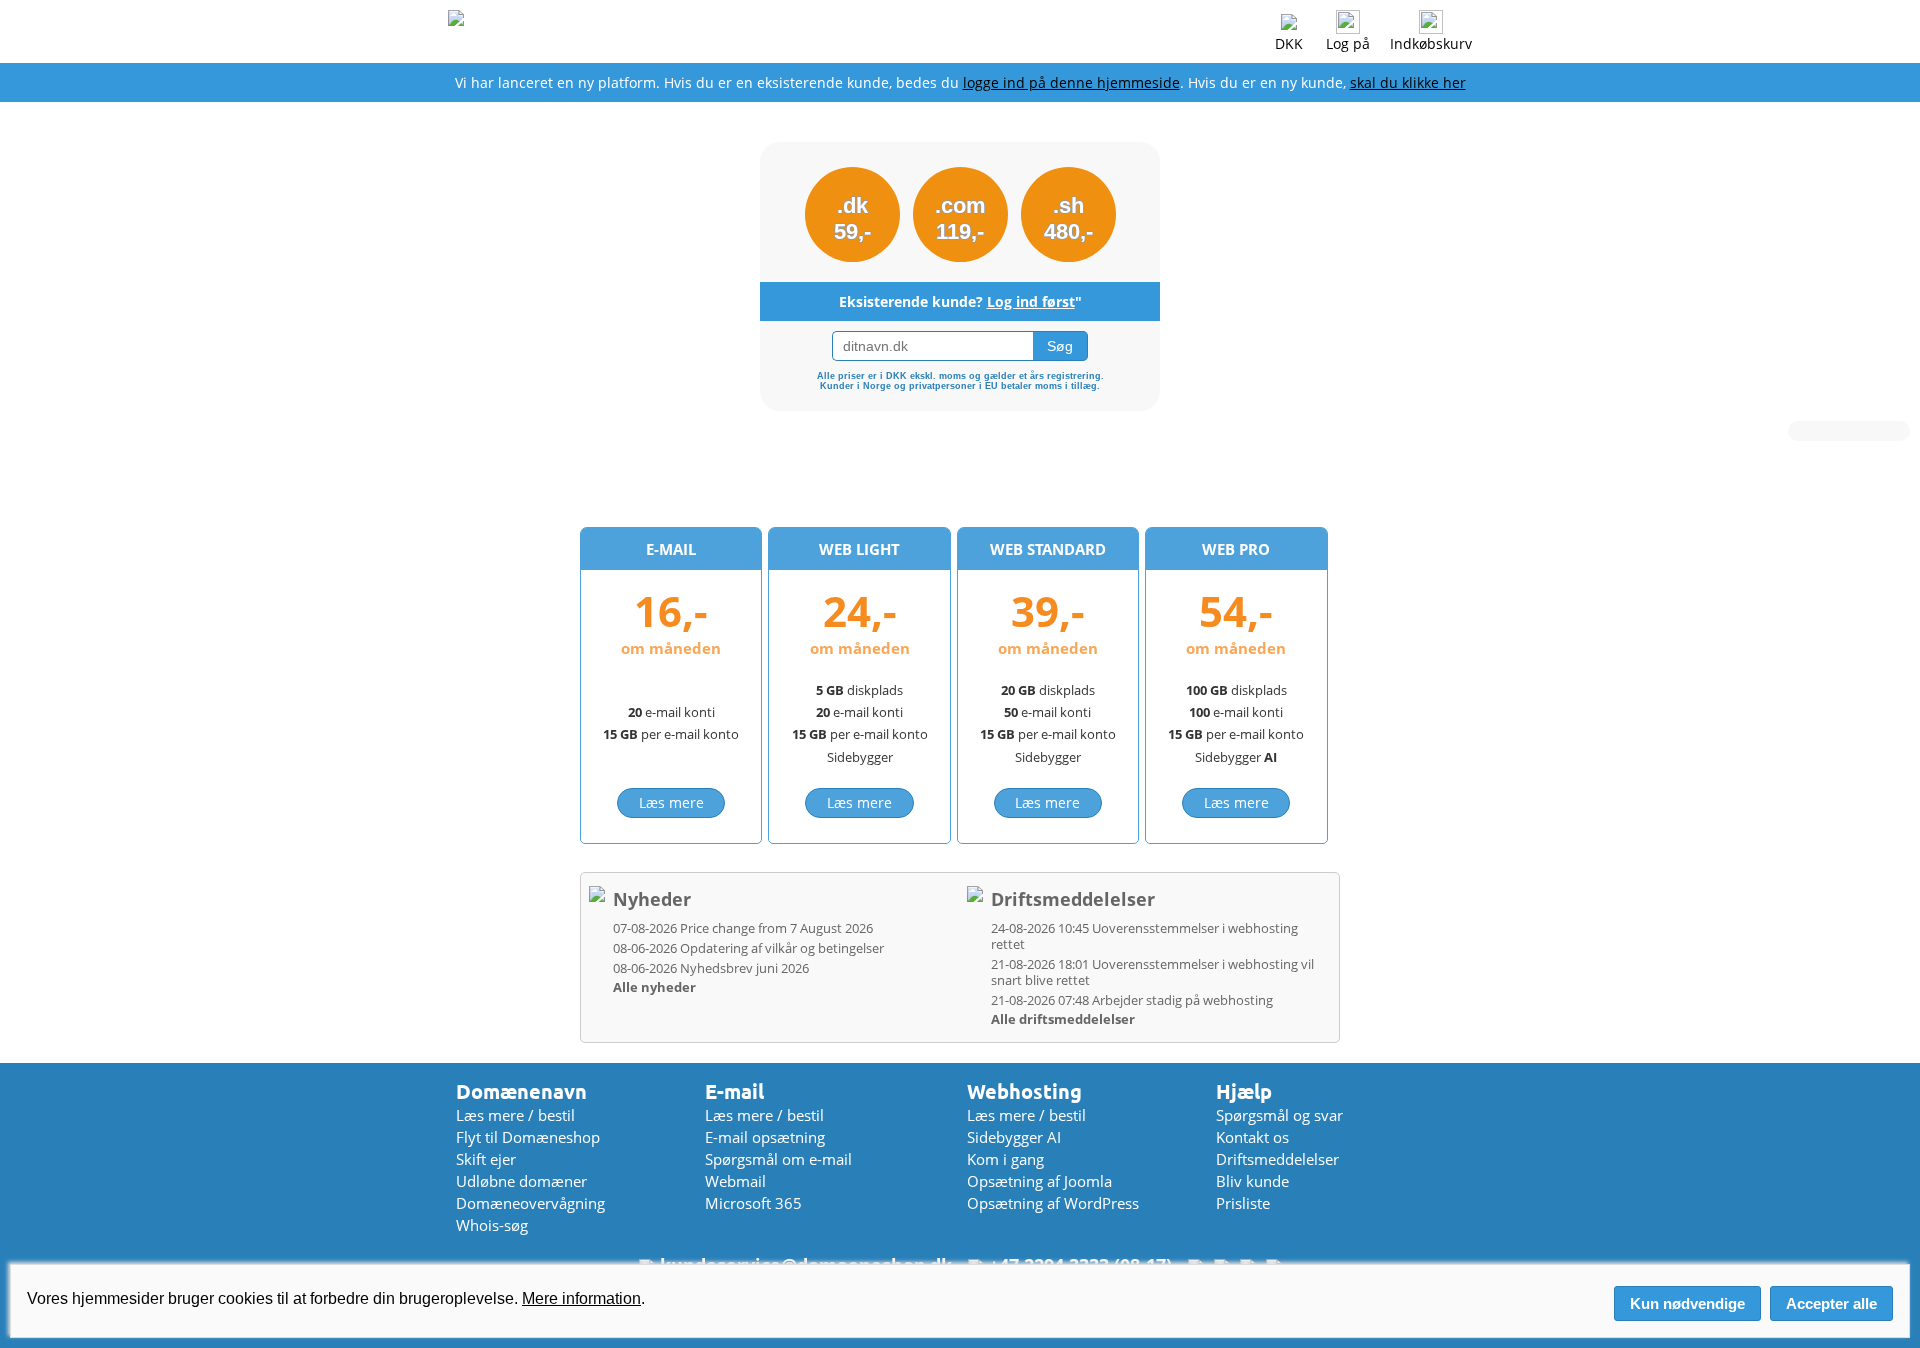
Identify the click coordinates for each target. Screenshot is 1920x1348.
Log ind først (1031, 301)
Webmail (735, 1181)
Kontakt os (1252, 1137)
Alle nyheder (654, 987)
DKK (1289, 43)
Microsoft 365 (753, 1203)
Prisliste (1243, 1203)
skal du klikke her (1408, 82)
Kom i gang (1005, 1159)
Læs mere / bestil (515, 1115)
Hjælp (1244, 1091)
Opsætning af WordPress (1053, 1203)
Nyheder (652, 899)
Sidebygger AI (1014, 1137)
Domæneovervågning (530, 1203)
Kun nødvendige (1687, 1303)
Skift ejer (486, 1159)
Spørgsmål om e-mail (778, 1159)
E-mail (734, 1091)
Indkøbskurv (1431, 43)
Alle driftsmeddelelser (1063, 1019)
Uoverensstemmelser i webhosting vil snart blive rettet (1152, 972)
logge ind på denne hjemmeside (1071, 82)
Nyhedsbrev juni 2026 (711, 968)
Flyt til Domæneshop (528, 1137)
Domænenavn (521, 1091)
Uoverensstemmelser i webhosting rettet (1144, 936)
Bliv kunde (1252, 1181)
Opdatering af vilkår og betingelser (748, 948)
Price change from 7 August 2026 (743, 928)
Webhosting (1024, 1091)
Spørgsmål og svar (1279, 1115)
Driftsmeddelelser (1073, 899)
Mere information (581, 1298)
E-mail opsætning (765, 1137)
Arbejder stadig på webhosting (1132, 1000)
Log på (1348, 43)
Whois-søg (492, 1225)
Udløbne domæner (521, 1181)
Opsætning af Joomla (1039, 1181)
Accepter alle (1831, 1303)
